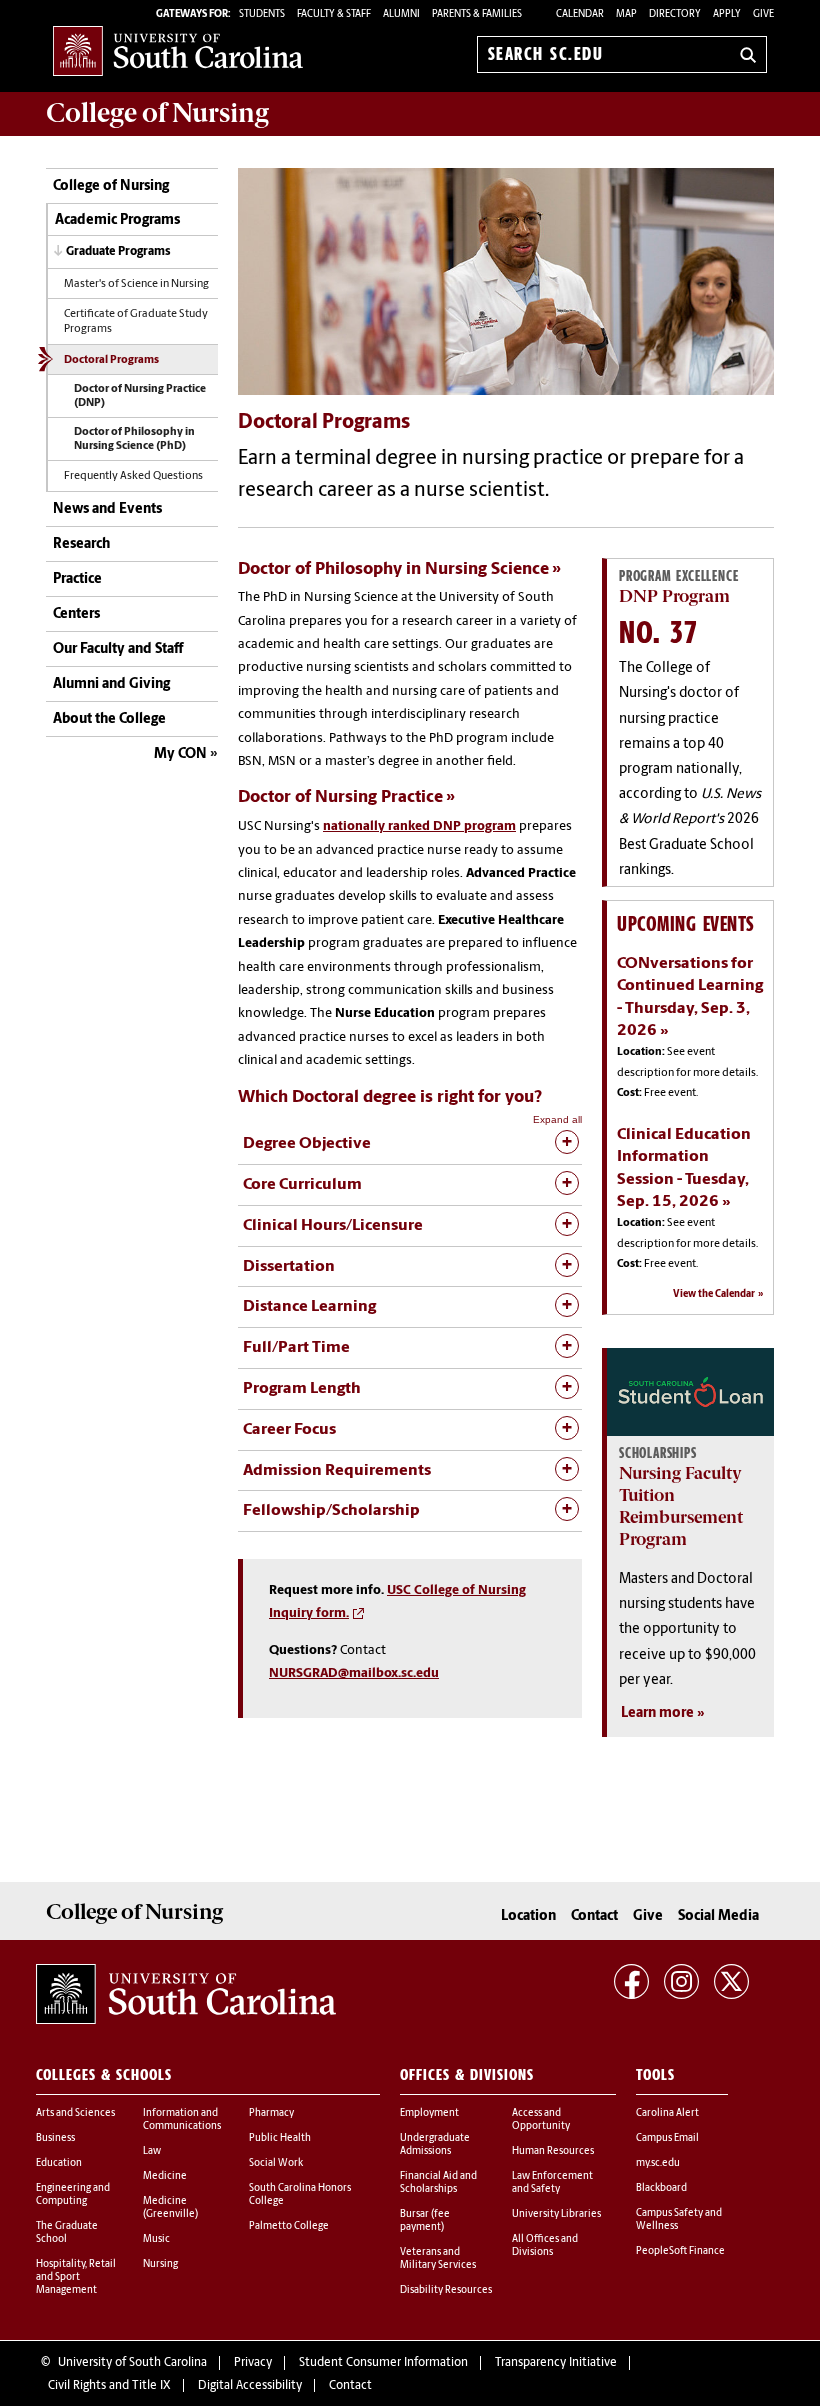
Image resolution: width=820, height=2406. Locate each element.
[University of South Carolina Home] (178, 50)
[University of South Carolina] (186, 1994)
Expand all (557, 1119)
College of (157, 113)
